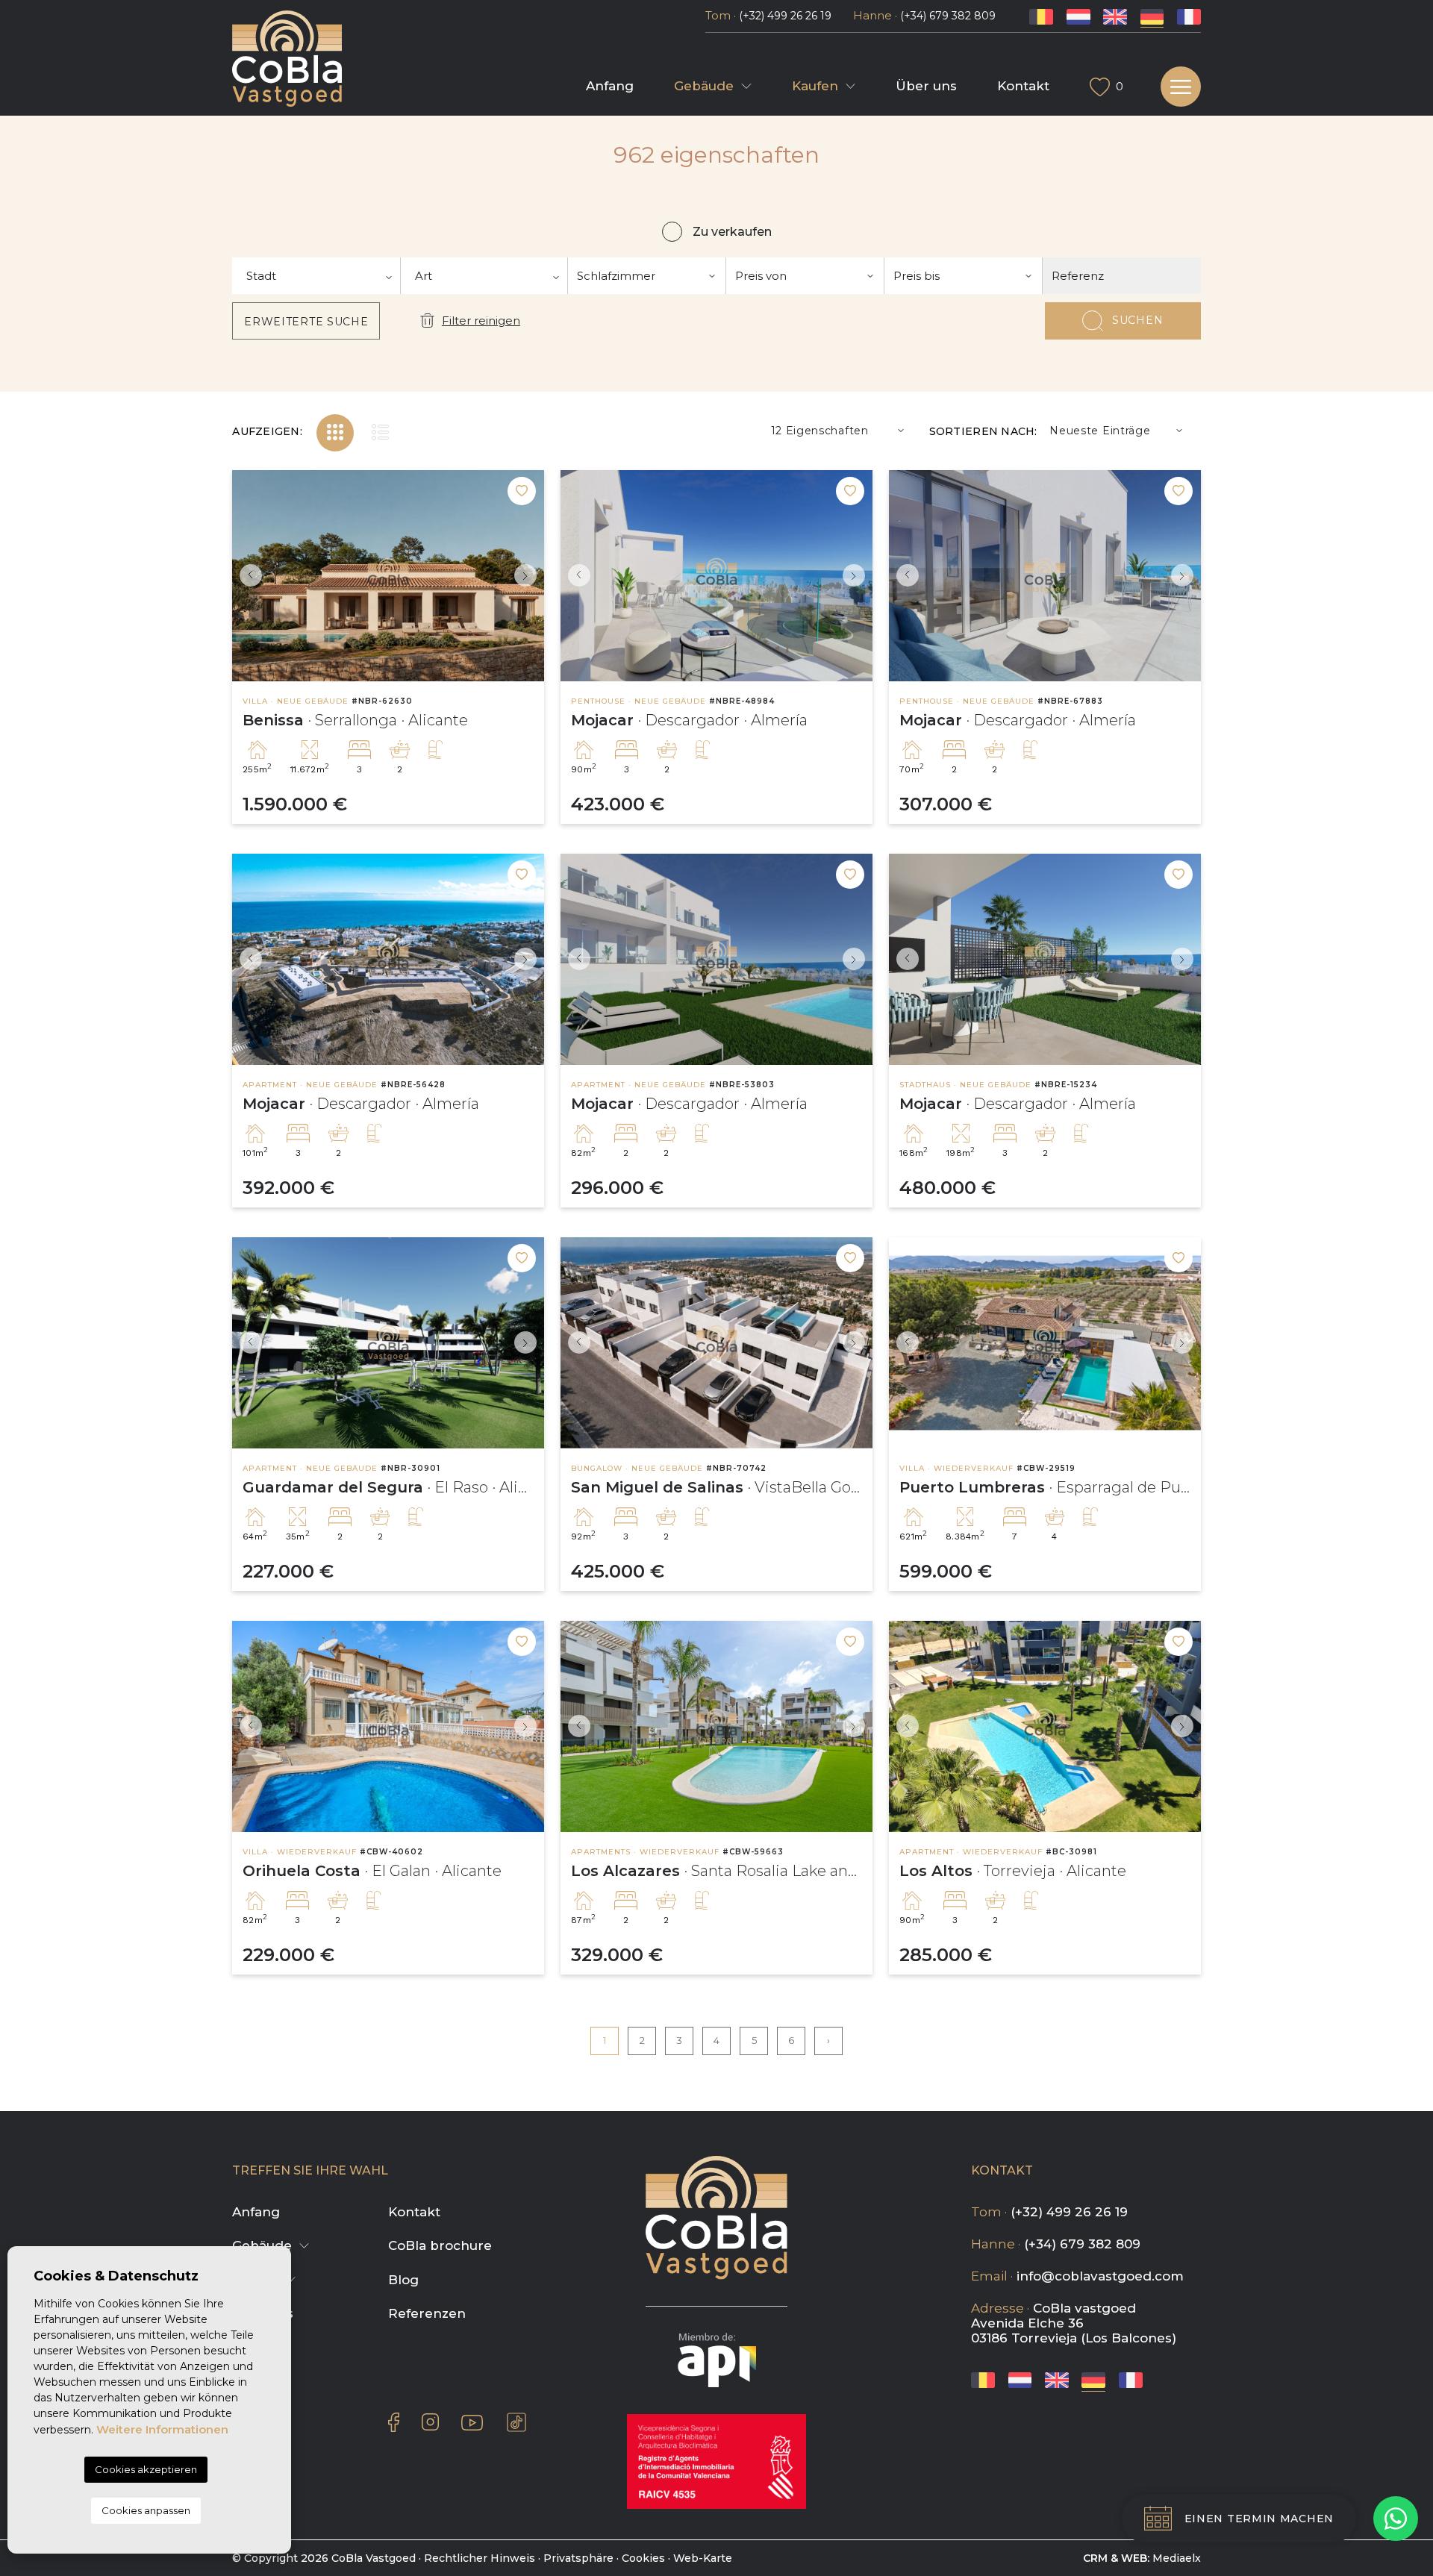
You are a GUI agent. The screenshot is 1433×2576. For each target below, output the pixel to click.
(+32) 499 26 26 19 (785, 16)
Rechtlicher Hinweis (480, 2558)
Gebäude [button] (704, 86)
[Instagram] (430, 2422)
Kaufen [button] (815, 86)
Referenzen (427, 2313)
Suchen (1137, 320)
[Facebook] (394, 2422)
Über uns (926, 86)
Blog (403, 2280)
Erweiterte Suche (306, 322)
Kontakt (1023, 86)
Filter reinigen (481, 321)
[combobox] (316, 276)
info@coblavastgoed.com (1100, 2276)
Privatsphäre (578, 2558)
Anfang (610, 86)
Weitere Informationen (162, 2429)
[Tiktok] (516, 2422)
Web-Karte (703, 2558)
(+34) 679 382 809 (948, 16)
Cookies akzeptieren (146, 2469)
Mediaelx (1177, 2558)
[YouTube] (472, 2422)
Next (529, 576)
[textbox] (316, 276)
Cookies (643, 2558)
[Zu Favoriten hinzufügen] (522, 491)
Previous (247, 576)
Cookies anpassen (146, 2510)
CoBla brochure (440, 2245)
